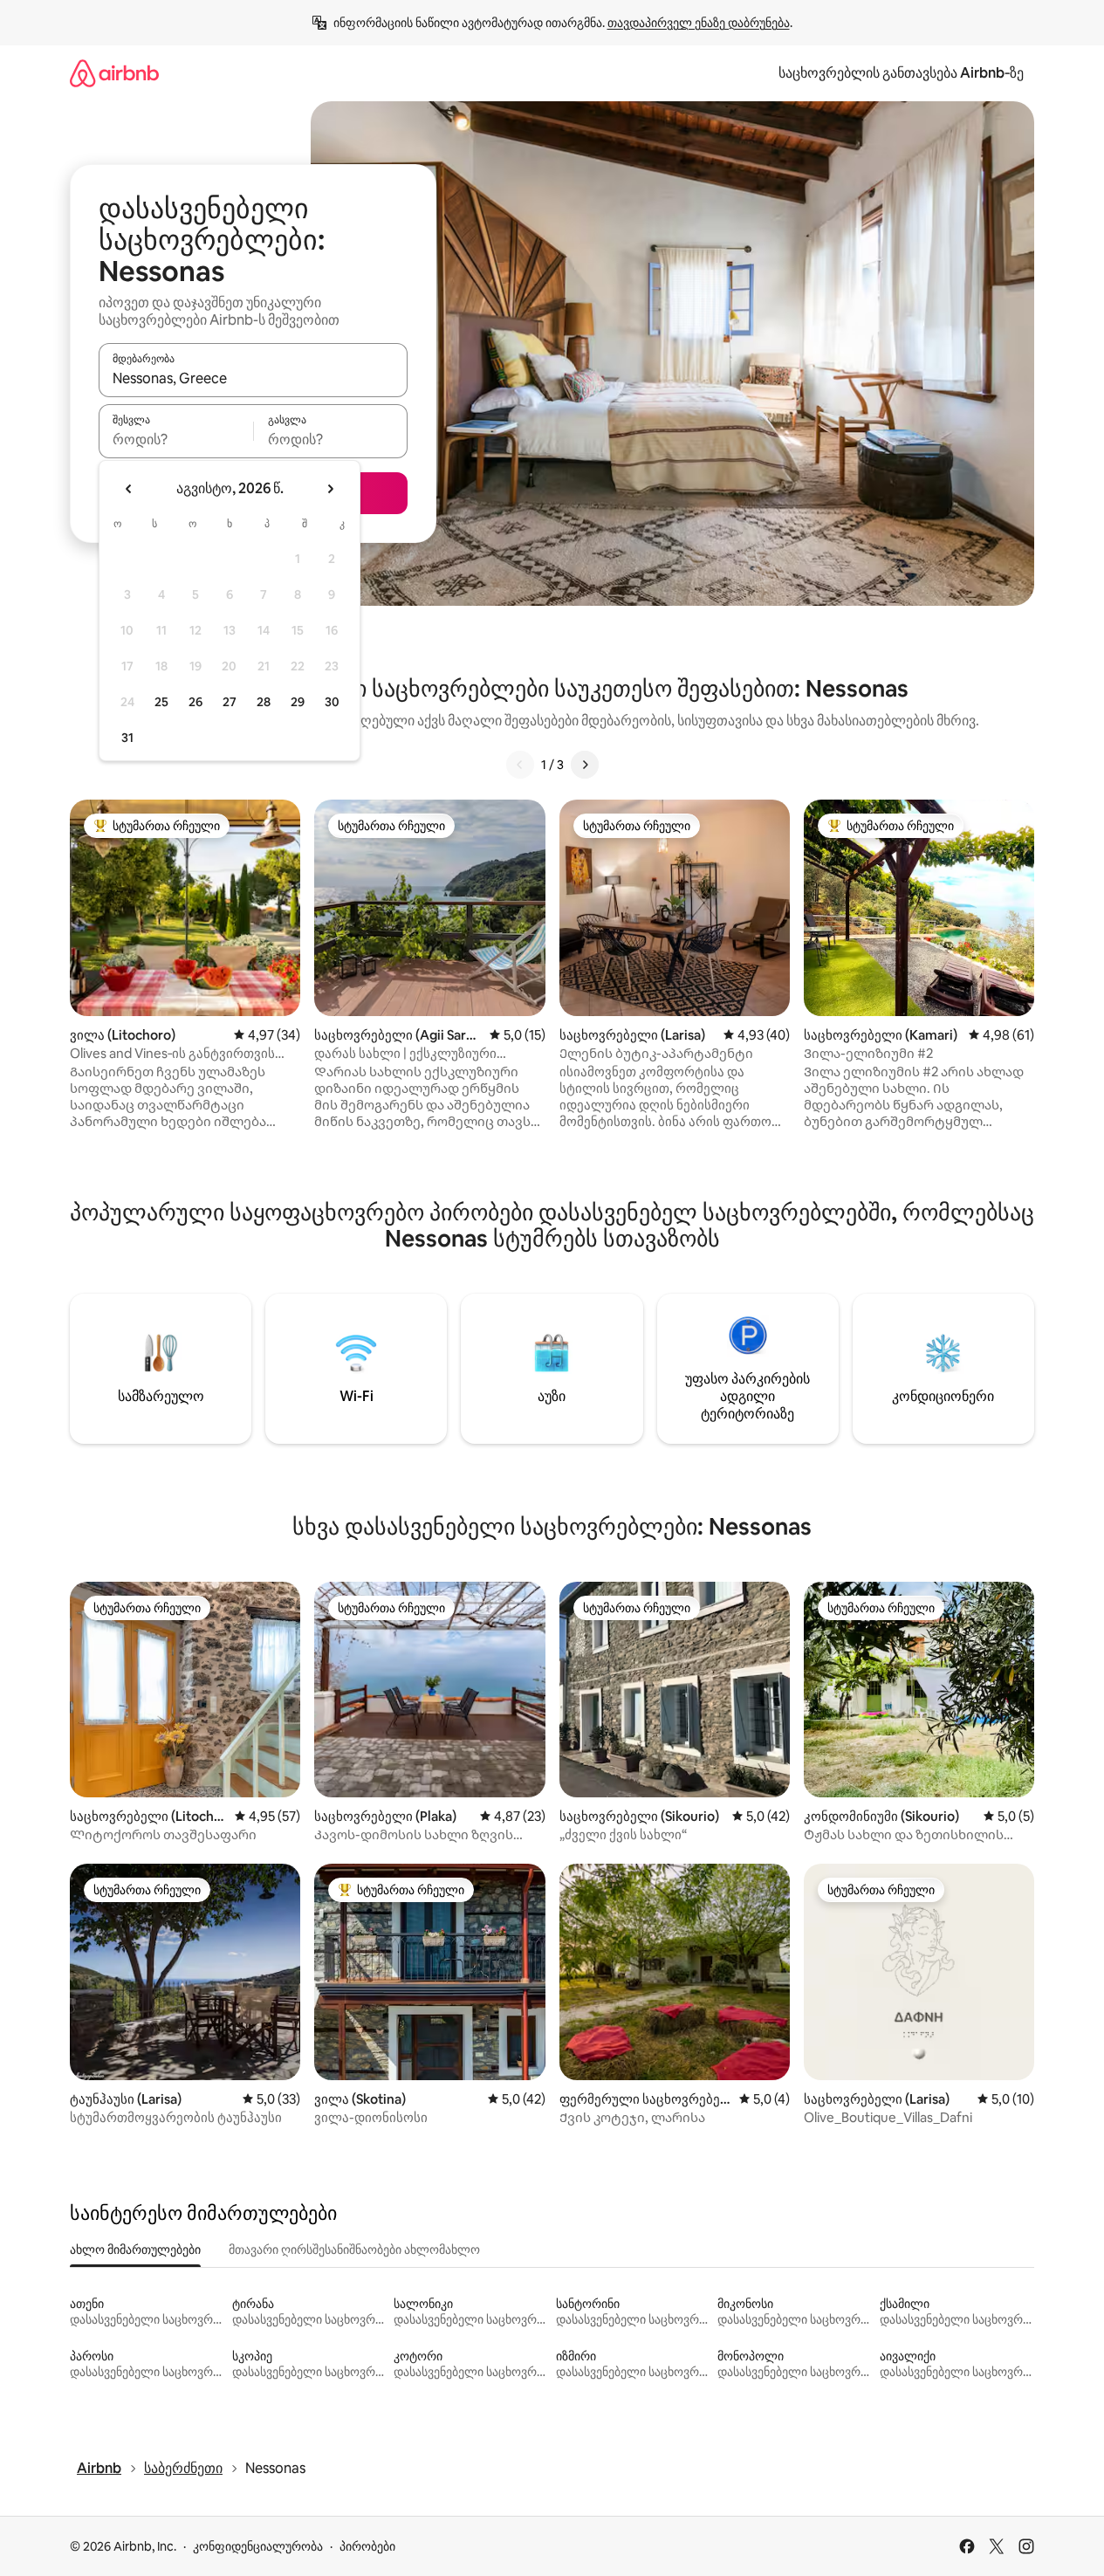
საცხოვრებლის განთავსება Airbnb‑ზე (901, 73)
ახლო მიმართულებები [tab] (135, 2250)
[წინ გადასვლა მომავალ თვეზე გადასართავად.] (330, 489)
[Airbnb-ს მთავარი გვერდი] (114, 73)
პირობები (367, 2546)
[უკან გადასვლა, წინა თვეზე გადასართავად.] (129, 489)
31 (127, 738)
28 (264, 702)
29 (298, 702)
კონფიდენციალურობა (258, 2546)
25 (161, 702)
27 (230, 702)
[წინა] (520, 765)
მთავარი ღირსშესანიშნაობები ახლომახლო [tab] (354, 2250)
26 (195, 702)
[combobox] (253, 378)
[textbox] (176, 439)
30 (332, 702)
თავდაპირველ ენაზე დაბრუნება (699, 23)
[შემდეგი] (585, 765)
